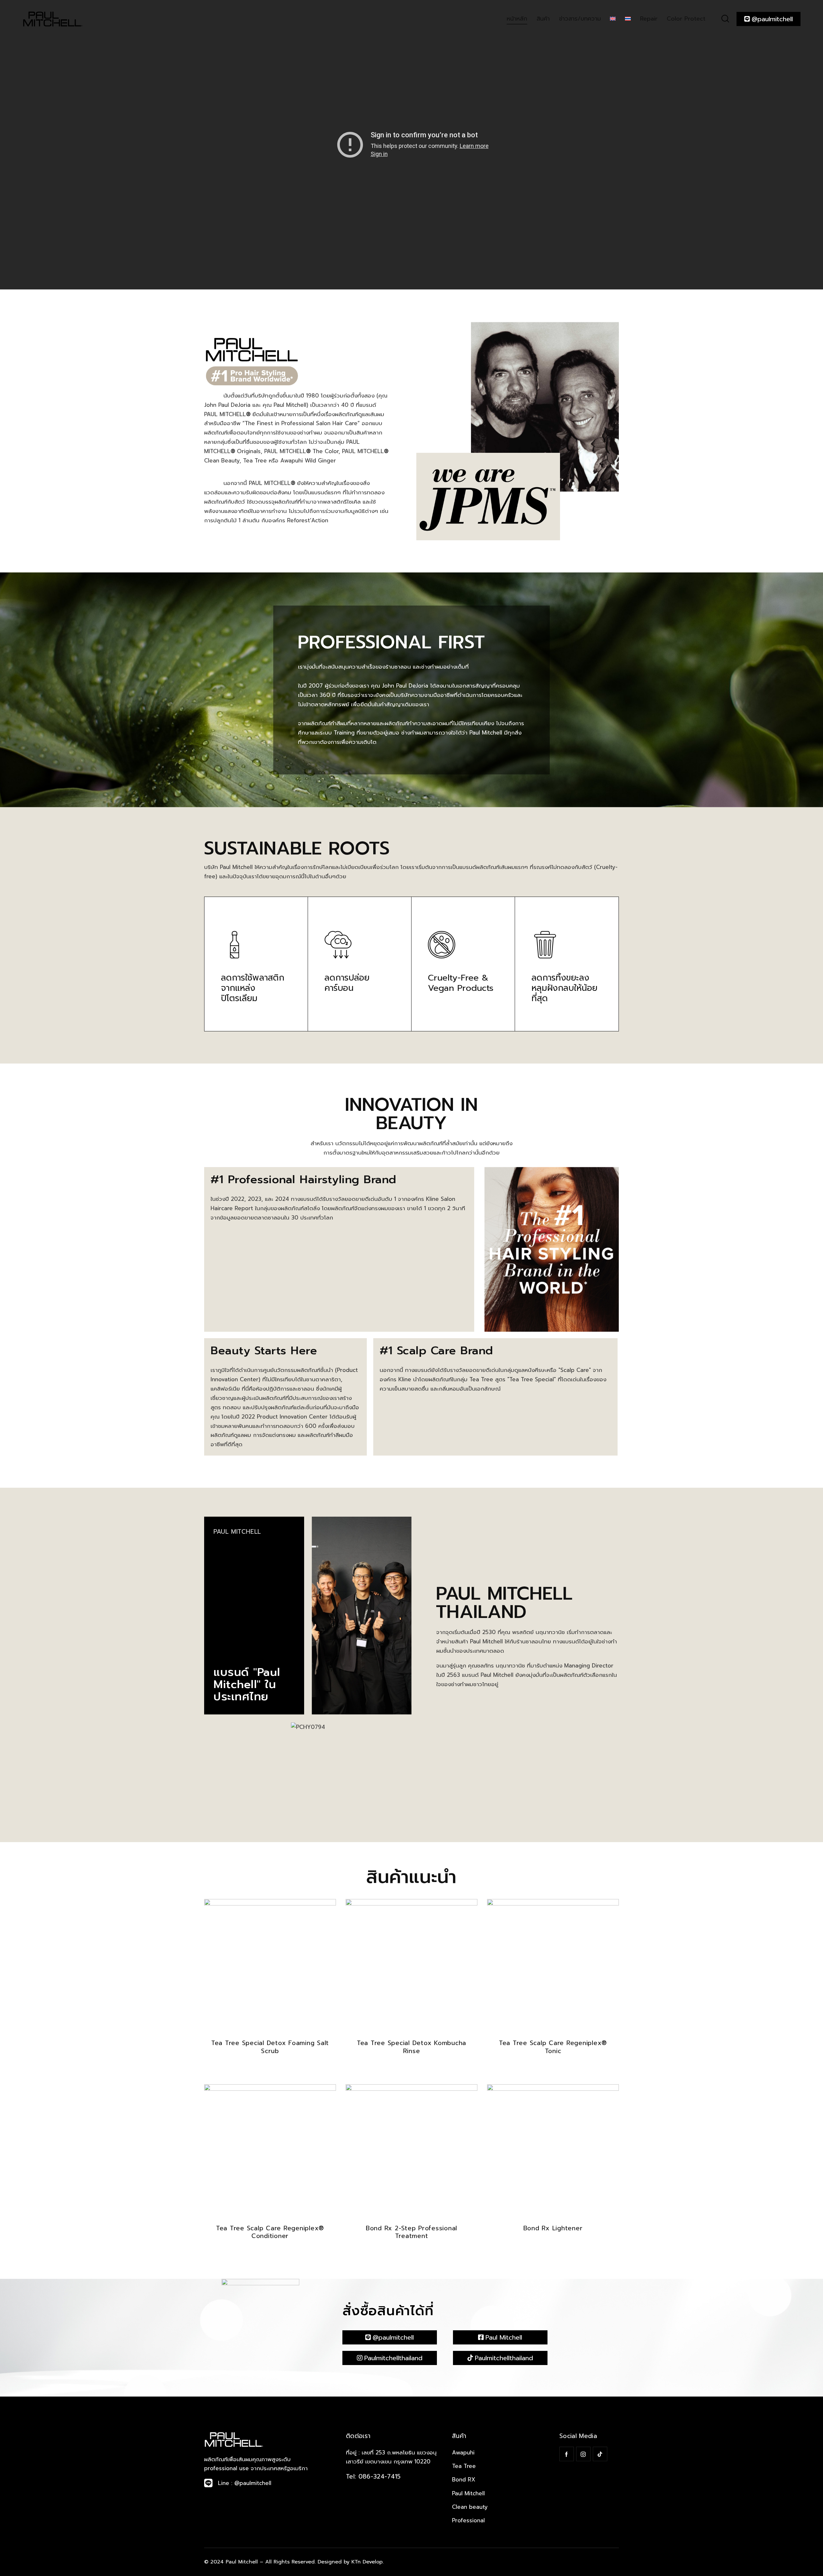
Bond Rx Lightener (553, 2229)
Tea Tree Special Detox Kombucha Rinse (411, 2047)
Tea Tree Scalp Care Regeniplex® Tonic (553, 2047)
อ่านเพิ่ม (270, 2069)
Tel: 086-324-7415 (373, 2476)
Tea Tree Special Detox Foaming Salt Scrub (270, 2047)
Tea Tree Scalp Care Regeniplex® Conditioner (270, 2232)
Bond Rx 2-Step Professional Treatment (411, 2232)
